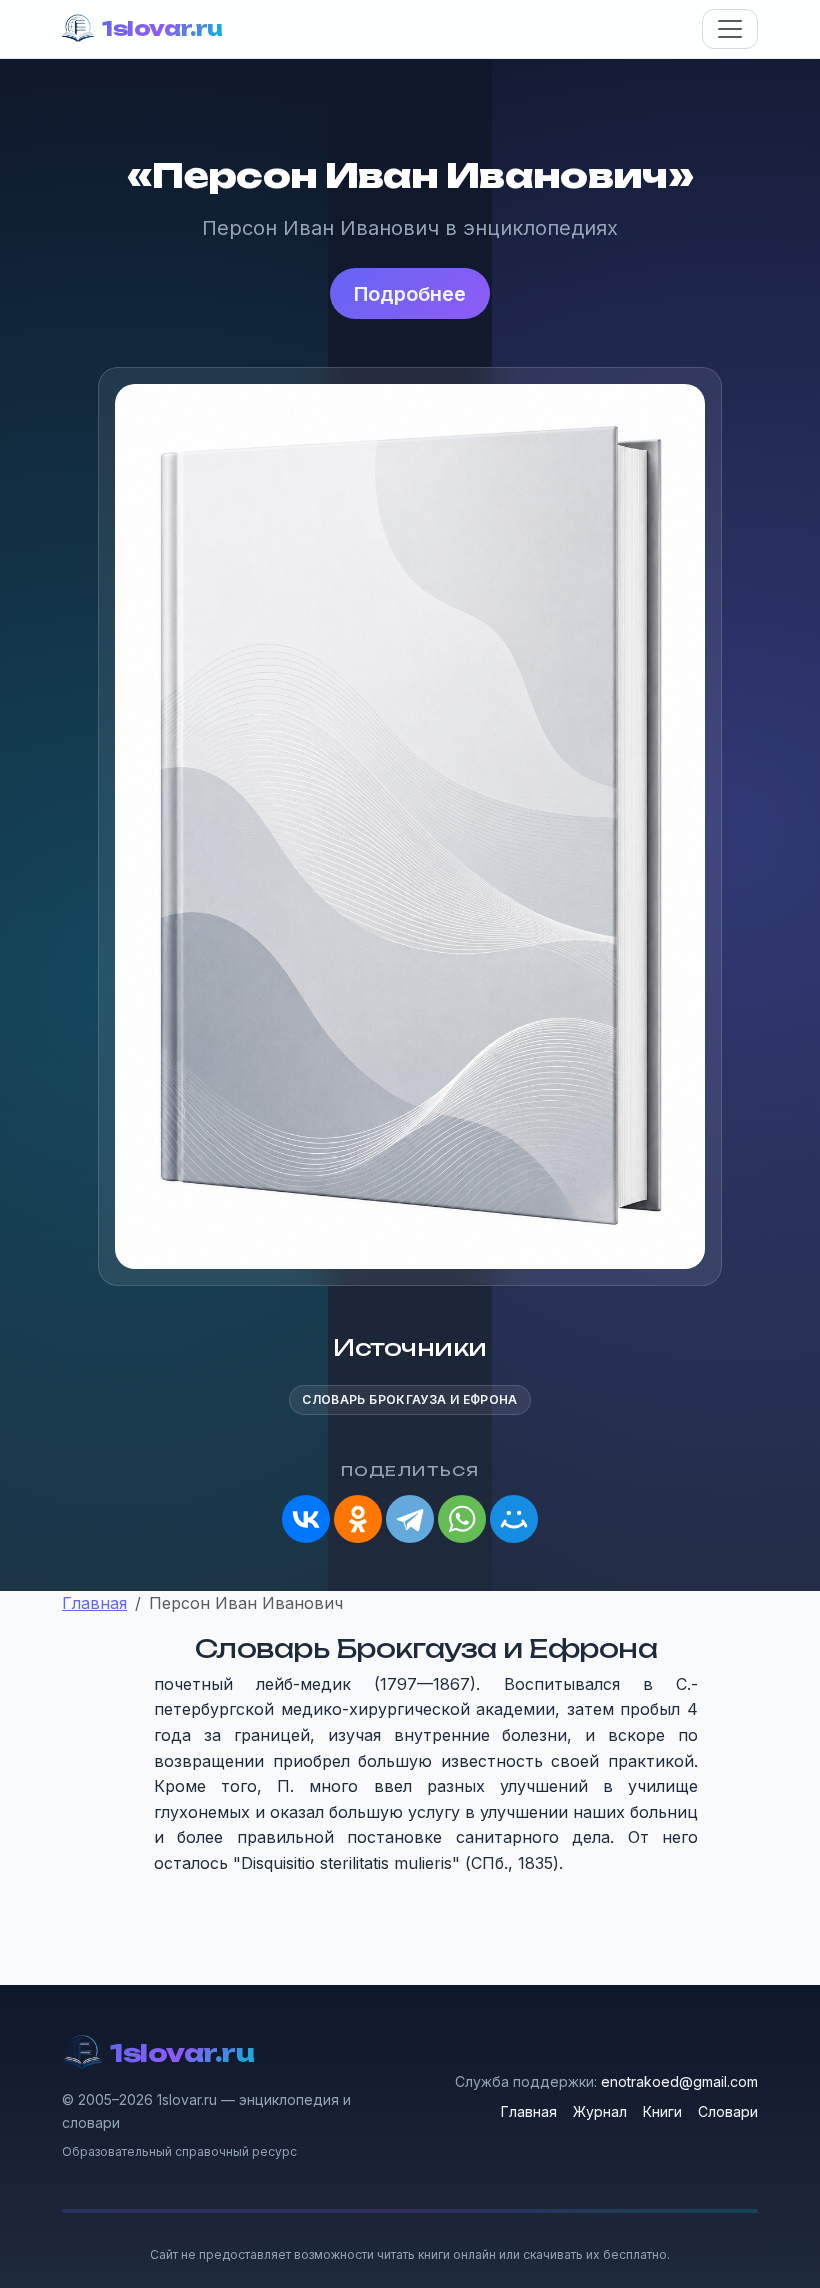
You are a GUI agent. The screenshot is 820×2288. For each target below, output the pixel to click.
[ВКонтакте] (306, 1519)
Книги (662, 2111)
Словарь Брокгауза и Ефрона (409, 1399)
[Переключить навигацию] (730, 29)
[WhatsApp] (462, 1519)
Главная (529, 2111)
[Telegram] (410, 1519)
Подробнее (410, 294)
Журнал (600, 2111)
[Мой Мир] (514, 1519)
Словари (728, 2111)
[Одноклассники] (358, 1519)
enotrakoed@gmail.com (679, 2081)
